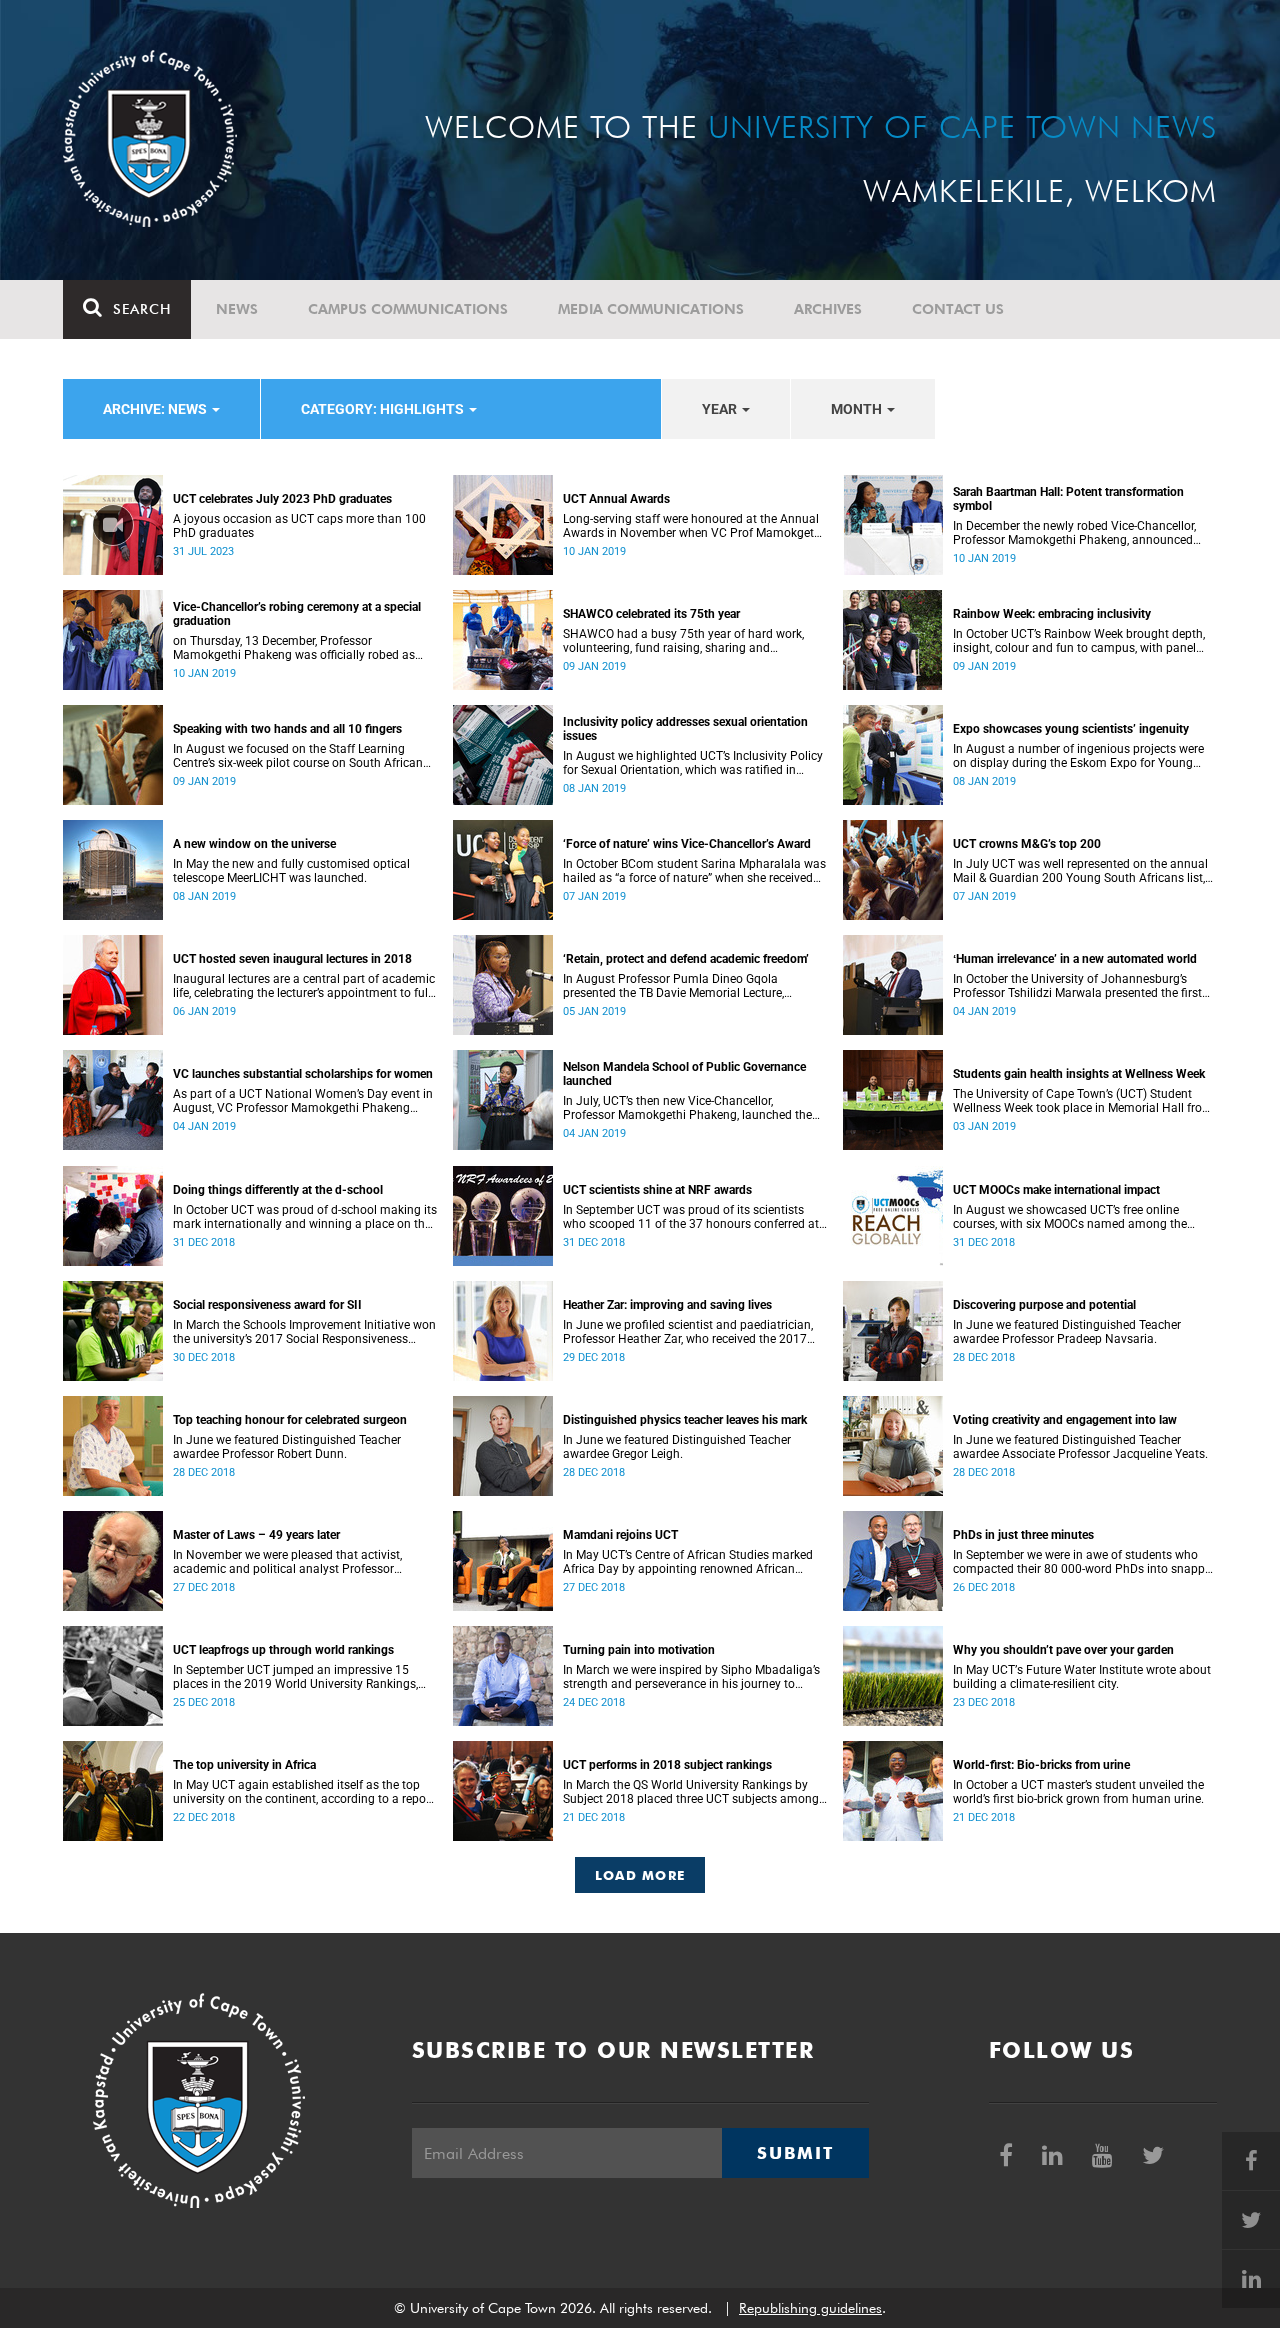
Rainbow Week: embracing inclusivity (1052, 614)
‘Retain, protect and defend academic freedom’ (686, 959)
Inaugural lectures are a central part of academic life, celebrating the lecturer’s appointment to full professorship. (304, 986)
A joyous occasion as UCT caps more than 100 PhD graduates (299, 526)
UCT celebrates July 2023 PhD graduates (282, 499)
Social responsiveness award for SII (267, 1305)
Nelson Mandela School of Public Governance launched (684, 1074)
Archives (828, 309)
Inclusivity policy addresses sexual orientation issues (685, 729)
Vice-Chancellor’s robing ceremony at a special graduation (297, 614)
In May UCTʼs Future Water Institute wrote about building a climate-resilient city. (1082, 1677)
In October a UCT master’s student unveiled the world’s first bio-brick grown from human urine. (1078, 1792)
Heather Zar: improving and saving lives (667, 1305)
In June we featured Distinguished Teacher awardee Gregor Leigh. (677, 1447)
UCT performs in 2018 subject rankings (667, 1765)
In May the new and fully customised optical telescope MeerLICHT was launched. (291, 871)
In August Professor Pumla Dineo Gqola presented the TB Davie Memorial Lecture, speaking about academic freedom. (673, 986)
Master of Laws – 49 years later (256, 1535)
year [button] (721, 409)
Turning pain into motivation (639, 1650)
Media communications (651, 309)
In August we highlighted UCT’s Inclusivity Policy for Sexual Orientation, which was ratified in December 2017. (693, 763)
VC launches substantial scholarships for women (303, 1074)
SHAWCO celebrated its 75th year (651, 614)
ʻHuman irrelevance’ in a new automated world (1075, 959)
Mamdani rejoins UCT (620, 1535)
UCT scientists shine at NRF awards (657, 1190)
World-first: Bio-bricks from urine (1041, 1765)
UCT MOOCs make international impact (1056, 1190)
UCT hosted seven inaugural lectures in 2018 (292, 959)
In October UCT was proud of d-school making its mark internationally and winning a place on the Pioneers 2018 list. (305, 1217)
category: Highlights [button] (384, 409)
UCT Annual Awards (616, 499)
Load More (640, 1875)
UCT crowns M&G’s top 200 (1027, 844)
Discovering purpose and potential (1044, 1305)
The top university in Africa (244, 1765)
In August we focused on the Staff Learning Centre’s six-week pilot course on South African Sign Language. (298, 756)
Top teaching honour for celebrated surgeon (290, 1420)
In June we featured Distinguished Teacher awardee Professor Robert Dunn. (287, 1447)
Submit (795, 2153)
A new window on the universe (254, 844)
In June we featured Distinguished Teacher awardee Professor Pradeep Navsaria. (1067, 1332)
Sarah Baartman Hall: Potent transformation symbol (1068, 499)
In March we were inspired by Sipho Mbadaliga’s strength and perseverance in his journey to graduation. (691, 1677)
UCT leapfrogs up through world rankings (283, 1650)
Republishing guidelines (810, 2308)
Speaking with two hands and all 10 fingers (287, 729)
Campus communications (408, 309)
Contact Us (958, 309)
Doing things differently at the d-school (278, 1190)
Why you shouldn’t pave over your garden (1063, 1650)
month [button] (858, 409)
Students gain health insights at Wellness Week (1079, 1074)
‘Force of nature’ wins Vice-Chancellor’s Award (687, 844)
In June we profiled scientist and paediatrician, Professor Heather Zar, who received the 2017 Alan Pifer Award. (688, 1332)
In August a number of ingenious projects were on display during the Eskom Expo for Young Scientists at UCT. (1078, 756)
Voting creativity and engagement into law (1065, 1420)
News (237, 309)
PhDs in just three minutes (1023, 1535)
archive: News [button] (156, 409)
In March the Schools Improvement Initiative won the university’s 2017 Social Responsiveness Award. (304, 1332)
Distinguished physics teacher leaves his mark (685, 1420)
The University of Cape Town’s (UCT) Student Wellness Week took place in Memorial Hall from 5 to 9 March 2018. (1083, 1101)
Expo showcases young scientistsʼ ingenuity (1071, 729)
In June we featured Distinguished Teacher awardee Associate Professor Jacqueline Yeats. (1080, 1447)
